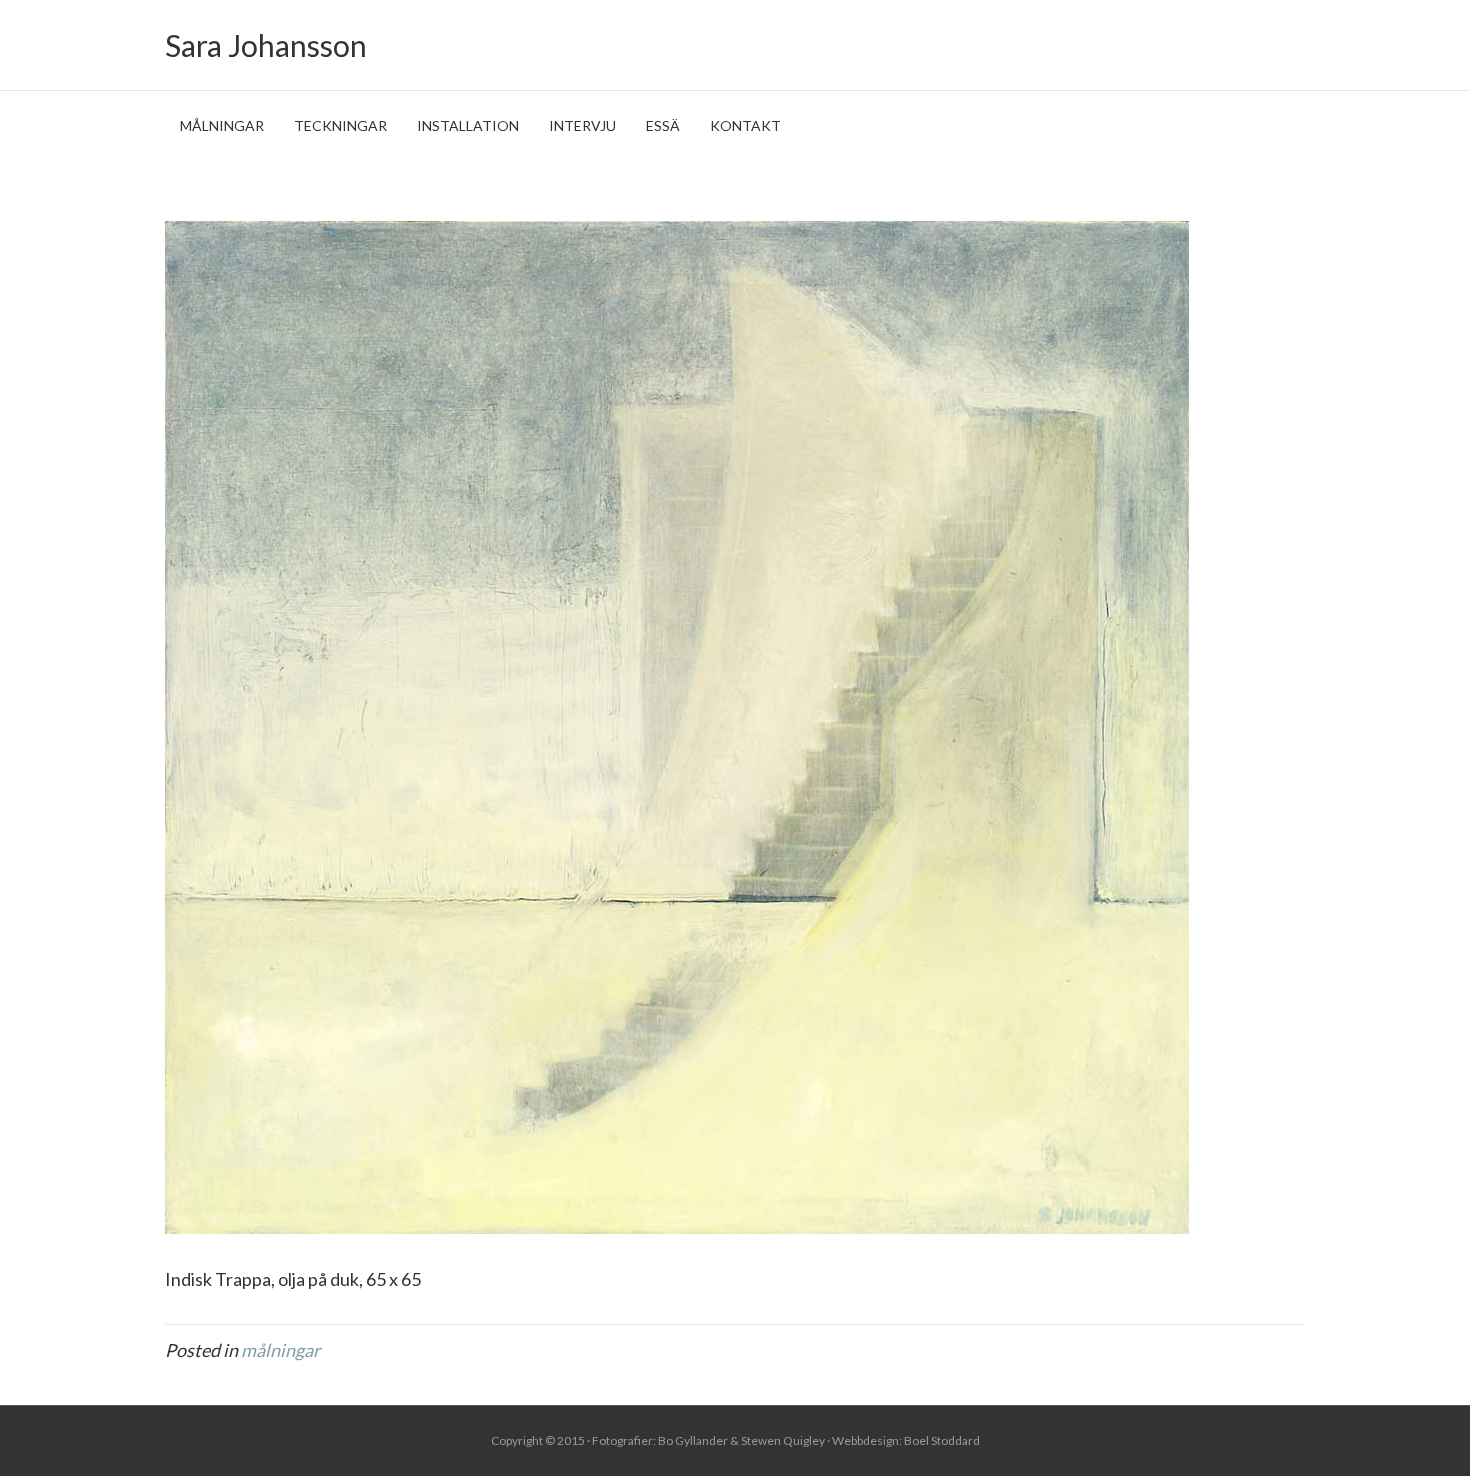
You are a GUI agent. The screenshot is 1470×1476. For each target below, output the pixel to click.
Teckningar (340, 125)
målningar (280, 1350)
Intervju (582, 125)
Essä (663, 125)
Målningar (222, 125)
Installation (468, 125)
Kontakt (745, 125)
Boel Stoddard (942, 1440)
